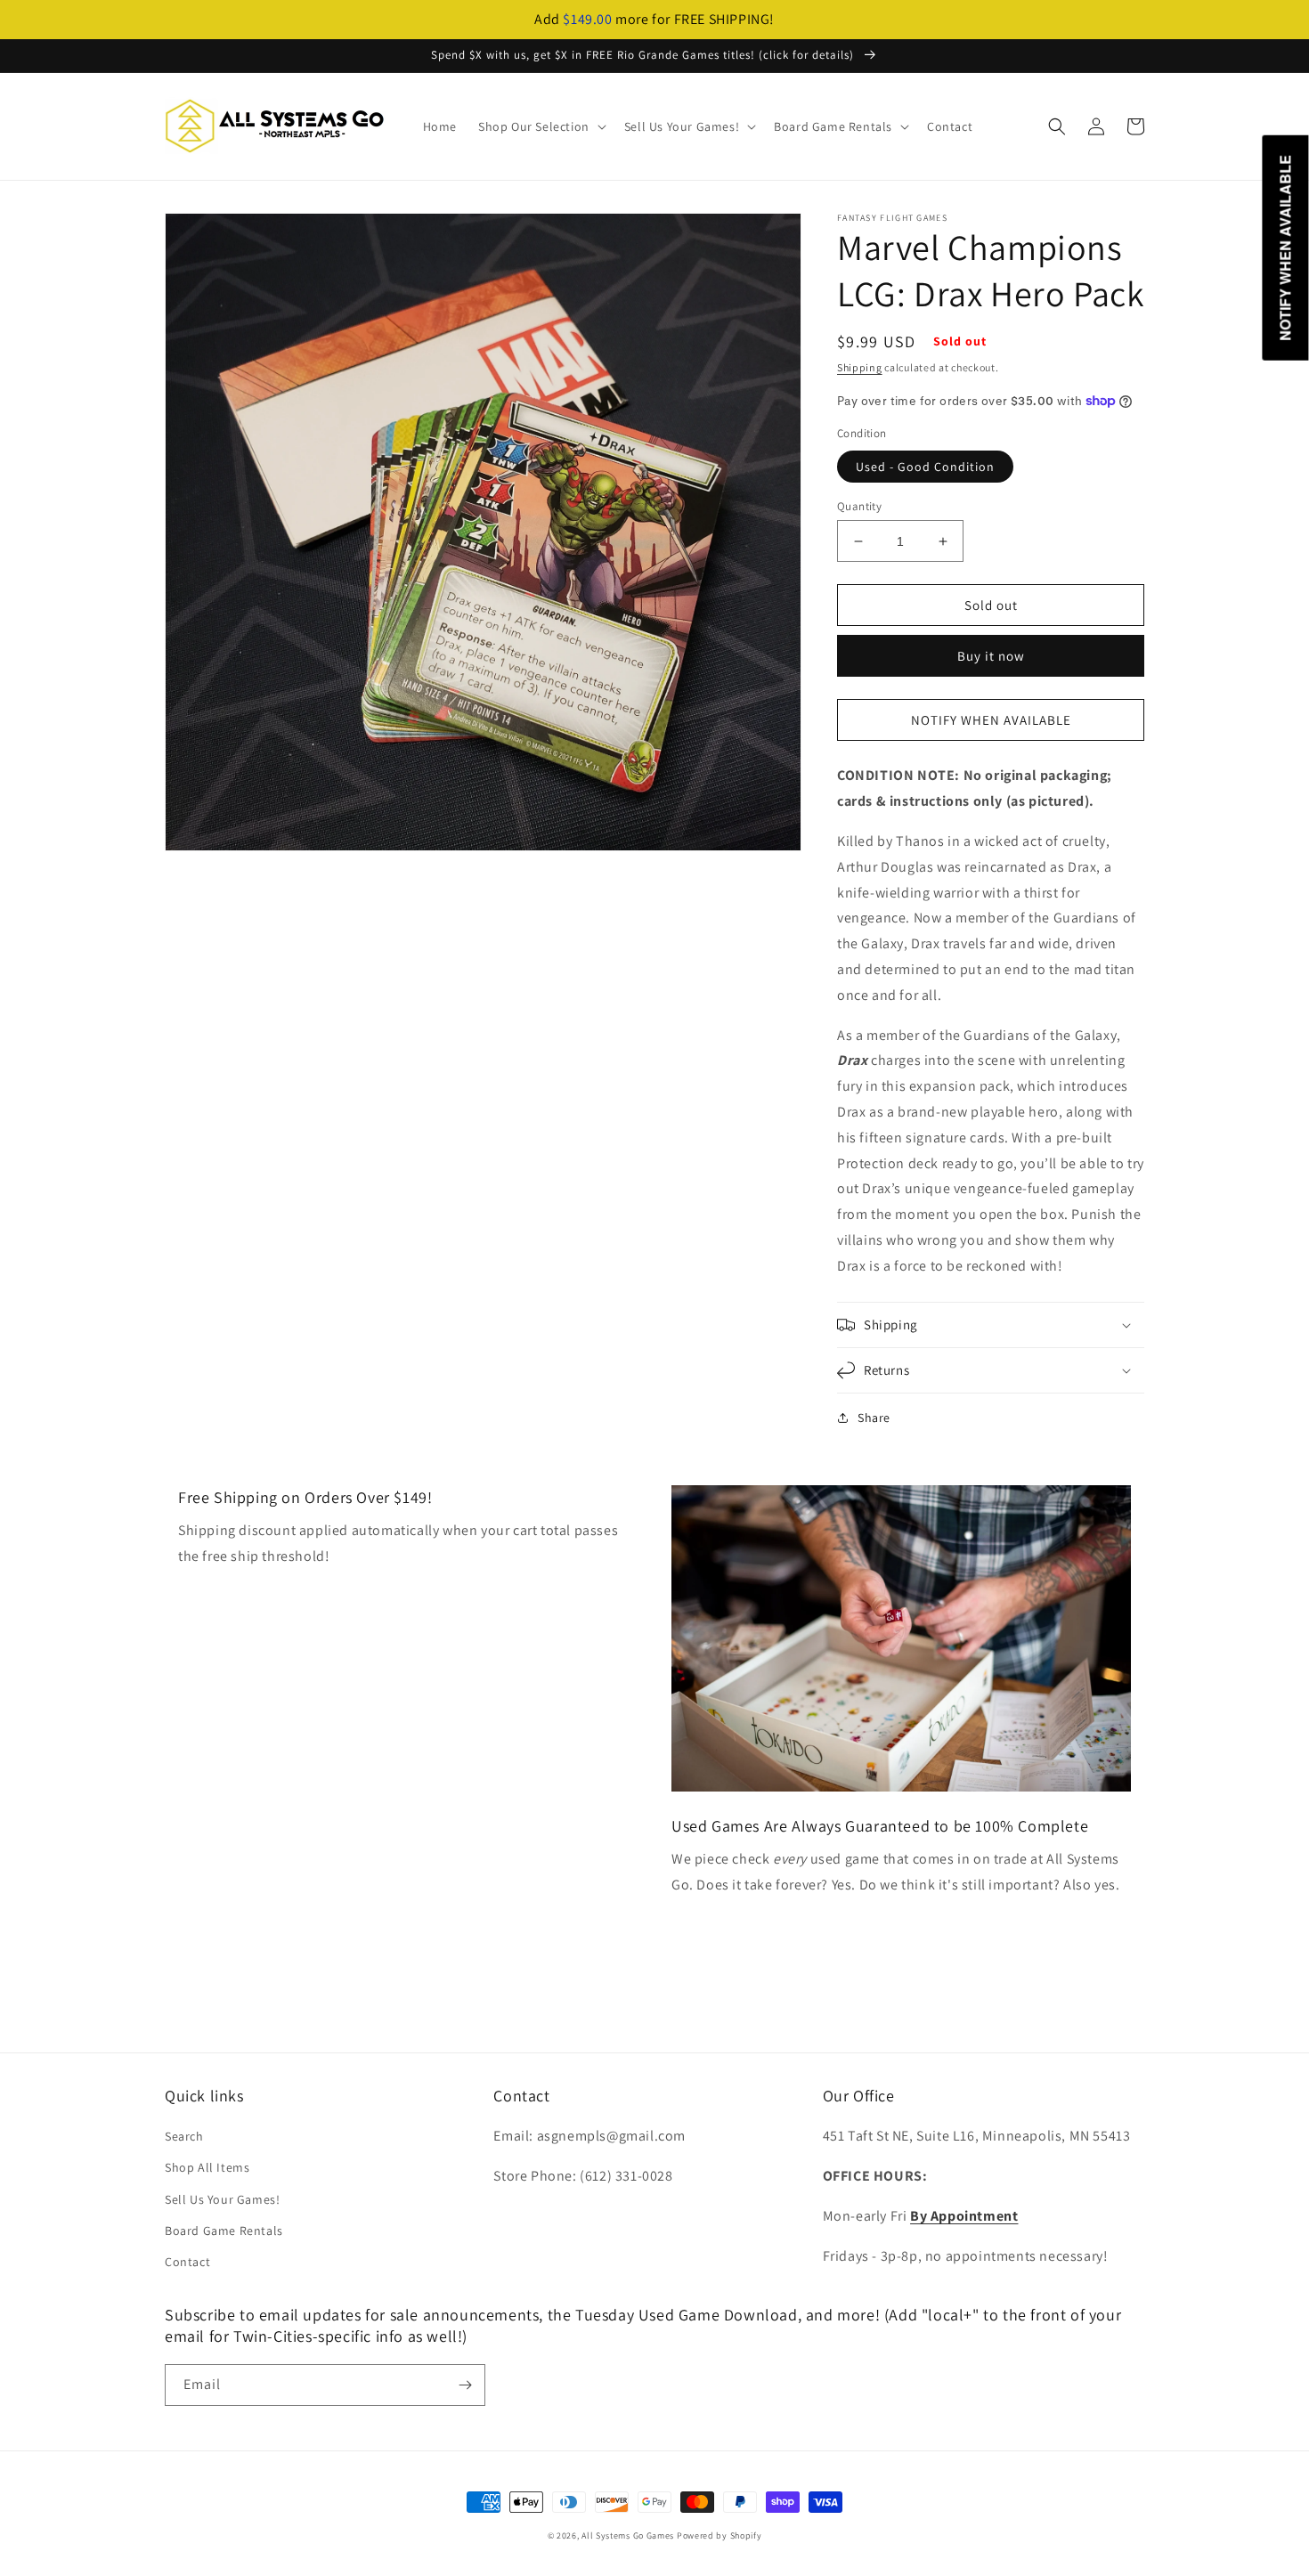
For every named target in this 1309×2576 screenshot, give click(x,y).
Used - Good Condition (925, 467)
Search (184, 2136)
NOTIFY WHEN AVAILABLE (991, 720)
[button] (541, 126)
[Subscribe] (465, 2385)
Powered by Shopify (720, 2535)
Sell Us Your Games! (222, 2199)
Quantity (859, 506)
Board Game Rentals (224, 2231)
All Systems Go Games (628, 2535)
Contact (187, 2262)
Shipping (860, 367)
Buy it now (991, 656)
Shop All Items (207, 2167)
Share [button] (874, 1418)
